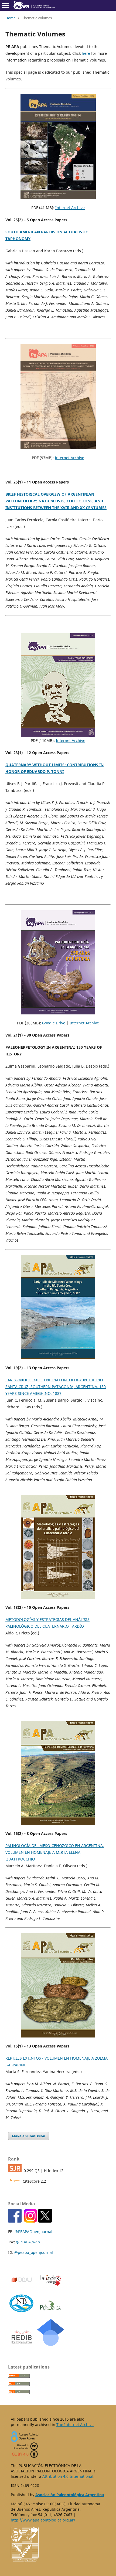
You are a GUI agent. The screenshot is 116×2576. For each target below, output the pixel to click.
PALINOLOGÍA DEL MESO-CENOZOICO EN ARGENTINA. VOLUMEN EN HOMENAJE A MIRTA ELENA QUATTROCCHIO (55, 1852)
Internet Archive (70, 208)
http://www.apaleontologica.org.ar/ (43, 2520)
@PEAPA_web (28, 2242)
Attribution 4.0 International (68, 2476)
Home (10, 18)
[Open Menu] (5, 5)
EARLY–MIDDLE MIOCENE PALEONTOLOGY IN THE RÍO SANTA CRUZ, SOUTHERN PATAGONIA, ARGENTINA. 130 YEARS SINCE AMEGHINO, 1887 (56, 1387)
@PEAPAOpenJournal (33, 2232)
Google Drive (54, 1023)
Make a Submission (29, 2136)
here (86, 53)
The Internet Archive (75, 2425)
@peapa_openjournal (34, 2252)
